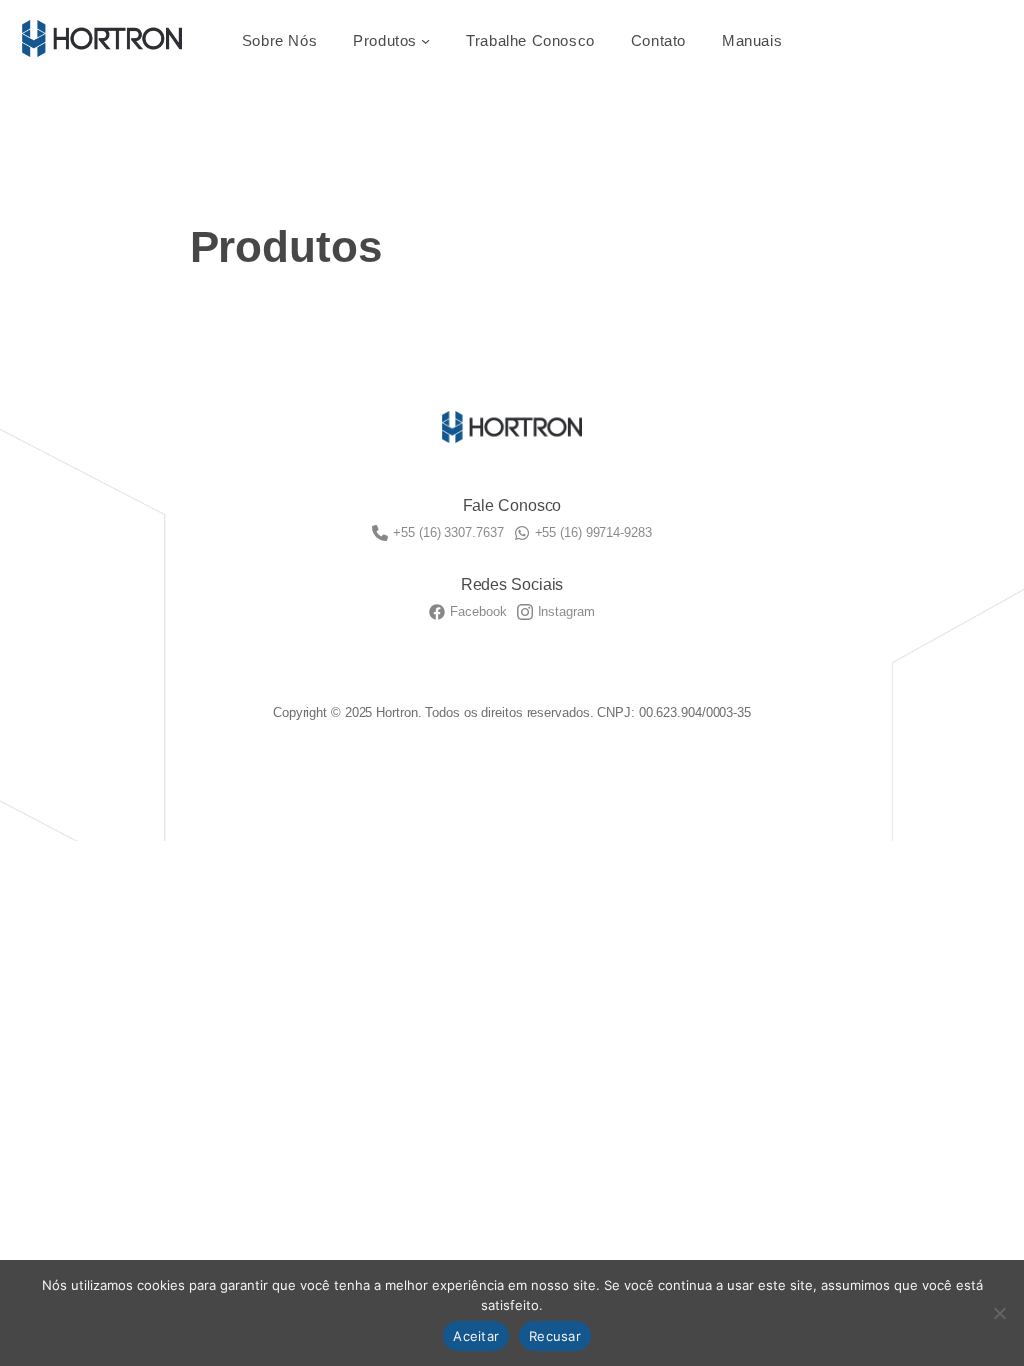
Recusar (555, 1336)
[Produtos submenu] (425, 40)
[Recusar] (999, 1313)
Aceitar (476, 1336)
